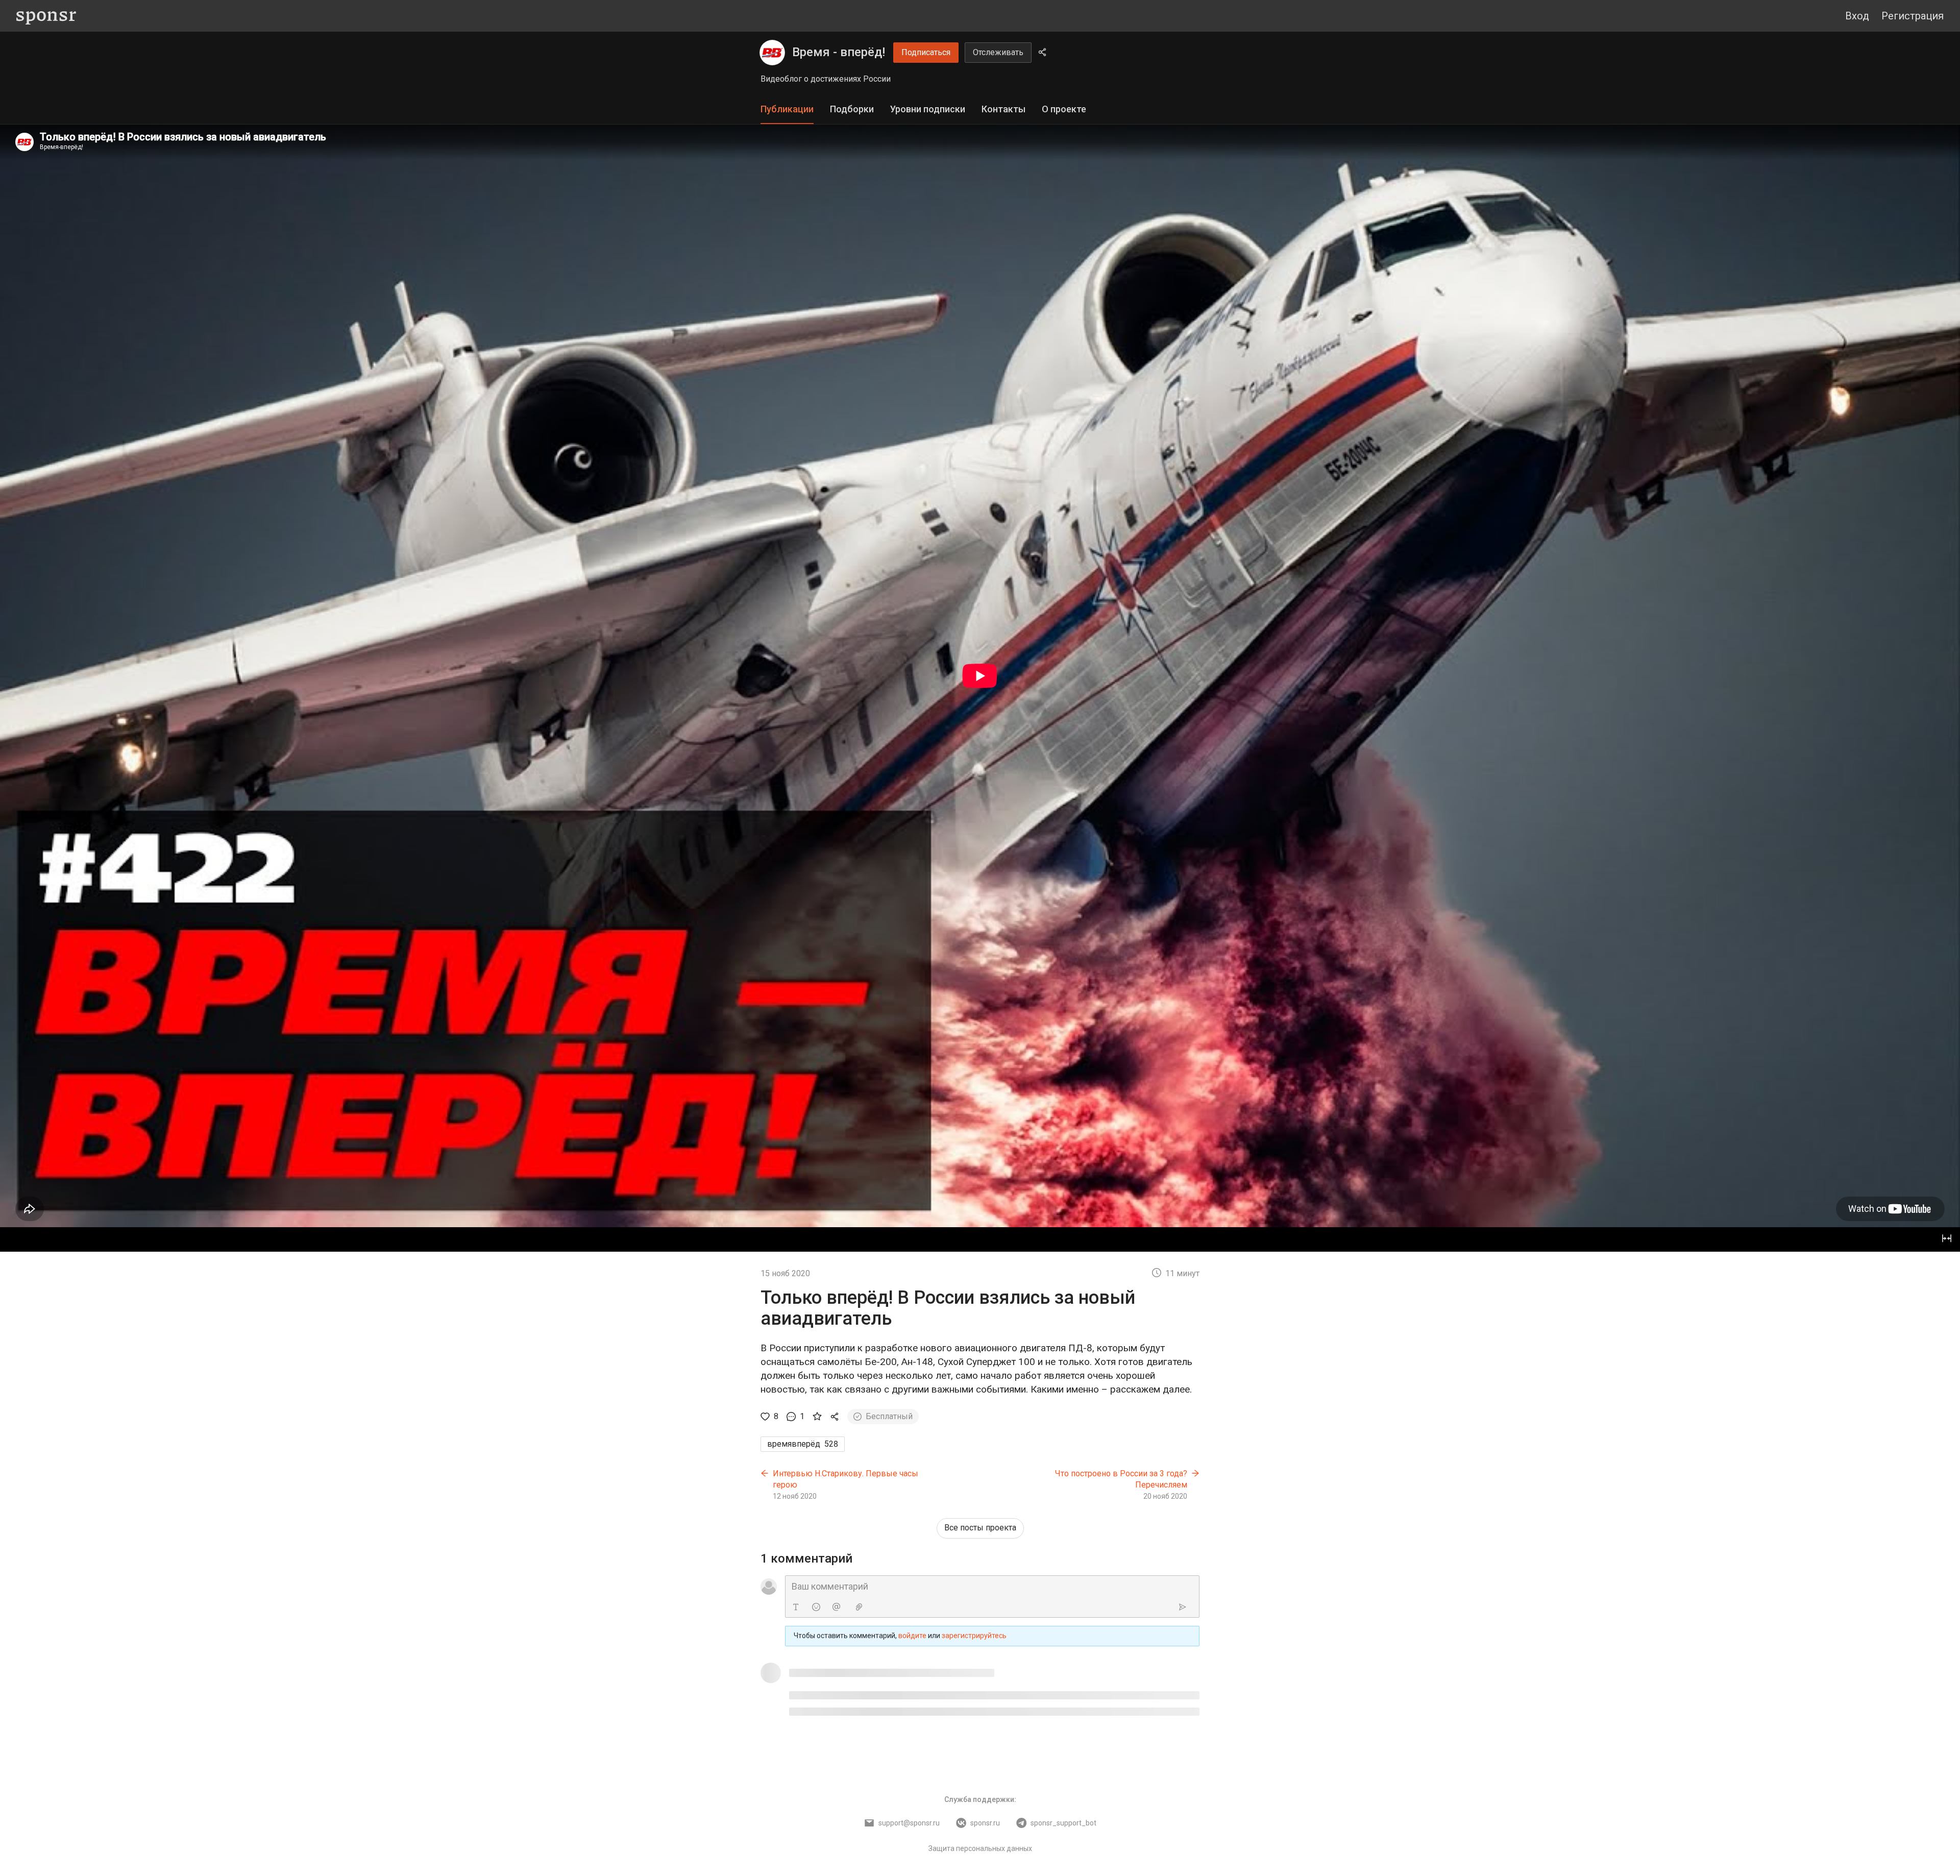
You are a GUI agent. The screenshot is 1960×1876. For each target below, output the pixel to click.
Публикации (787, 109)
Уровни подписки (928, 109)
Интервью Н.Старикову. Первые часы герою (846, 1479)
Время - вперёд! (839, 52)
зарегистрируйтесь (974, 1636)
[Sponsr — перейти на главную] (46, 16)
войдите (912, 1636)
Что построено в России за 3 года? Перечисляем (1121, 1479)
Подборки (852, 109)
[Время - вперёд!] (772, 53)
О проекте (1064, 109)
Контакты (1003, 109)
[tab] (787, 109)
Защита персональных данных (980, 1848)
